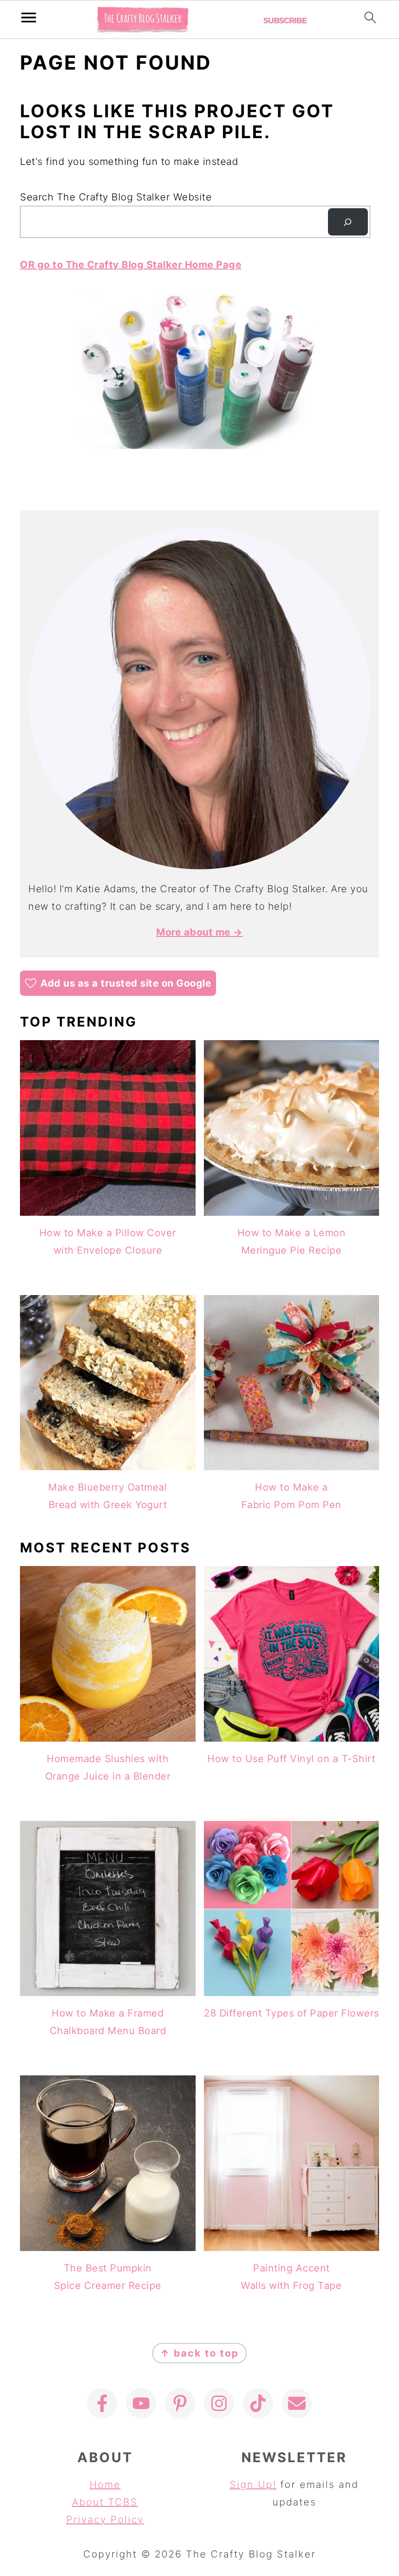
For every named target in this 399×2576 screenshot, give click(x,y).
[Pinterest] (180, 2403)
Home (105, 2485)
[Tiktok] (258, 2403)
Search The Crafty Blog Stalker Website (116, 197)
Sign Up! (253, 2485)
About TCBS (105, 2502)
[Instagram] (219, 2403)
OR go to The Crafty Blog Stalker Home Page (131, 265)
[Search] (348, 222)
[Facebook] (102, 2403)
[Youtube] (141, 2403)
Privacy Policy (105, 2520)
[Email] (297, 2403)
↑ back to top (199, 2353)
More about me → (199, 932)
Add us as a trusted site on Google (126, 983)
